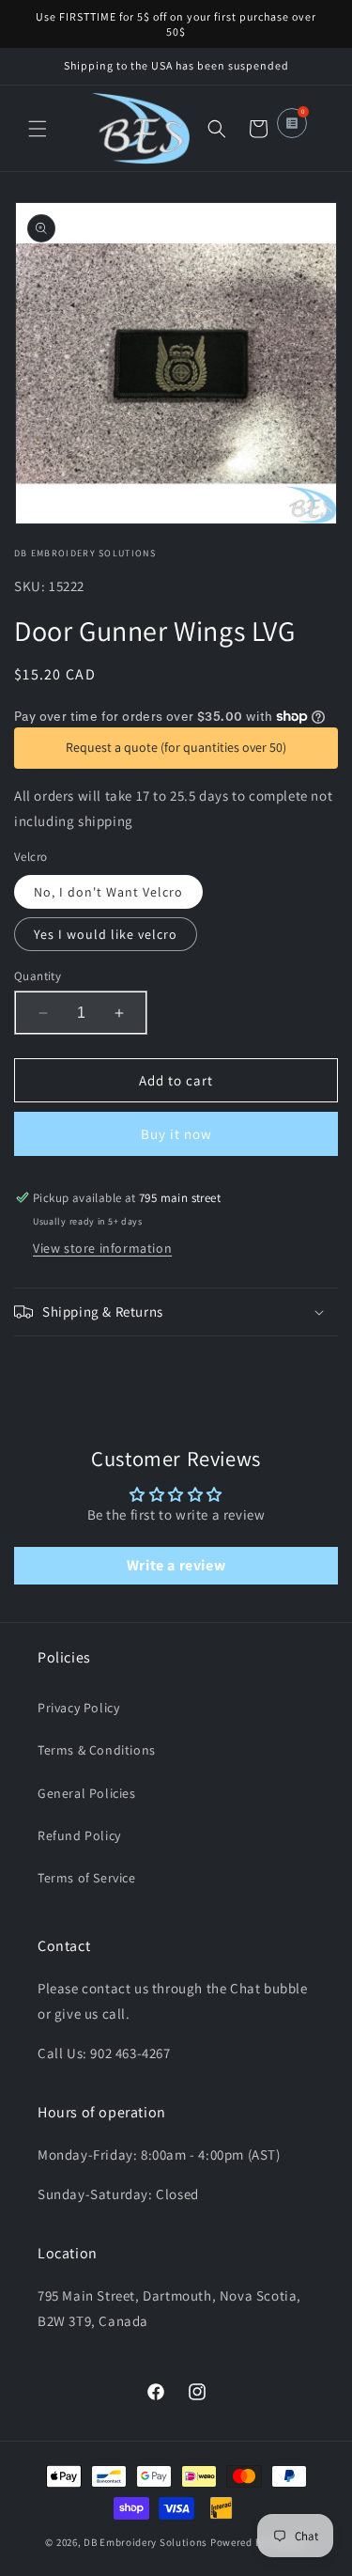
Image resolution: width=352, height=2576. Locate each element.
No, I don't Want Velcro (108, 892)
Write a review (176, 1565)
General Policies (87, 1793)
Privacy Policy (78, 1708)
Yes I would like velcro (106, 934)
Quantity (38, 976)
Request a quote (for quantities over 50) (176, 747)
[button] (38, 129)
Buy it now (176, 1134)
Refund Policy (79, 1835)
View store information (102, 1248)
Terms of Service (87, 1878)
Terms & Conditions (97, 1750)
